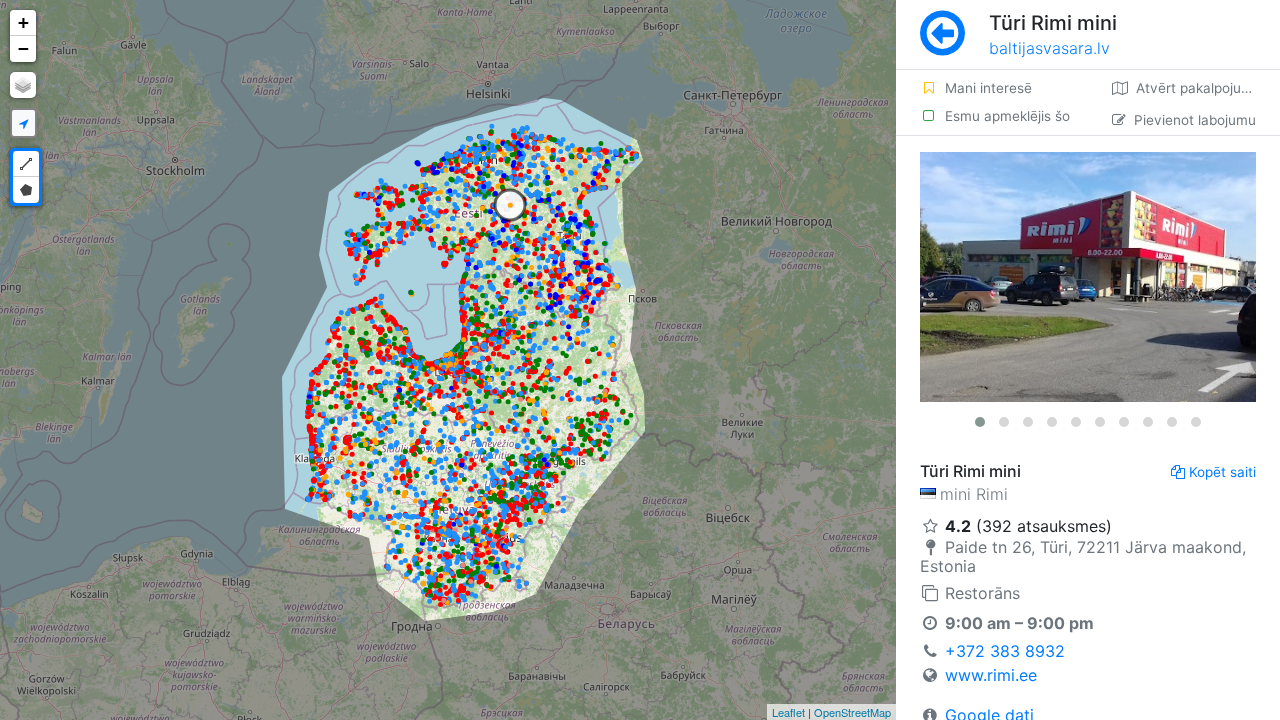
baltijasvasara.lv (1049, 48)
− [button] (23, 48)
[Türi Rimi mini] (1088, 277)
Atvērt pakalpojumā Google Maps (1208, 88)
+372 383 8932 (1005, 651)
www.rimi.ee (991, 675)
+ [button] (23, 22)
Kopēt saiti (1222, 472)
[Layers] (23, 85)
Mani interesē (988, 88)
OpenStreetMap (852, 712)
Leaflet (788, 712)
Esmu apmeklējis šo (1007, 116)
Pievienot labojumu (1195, 120)
